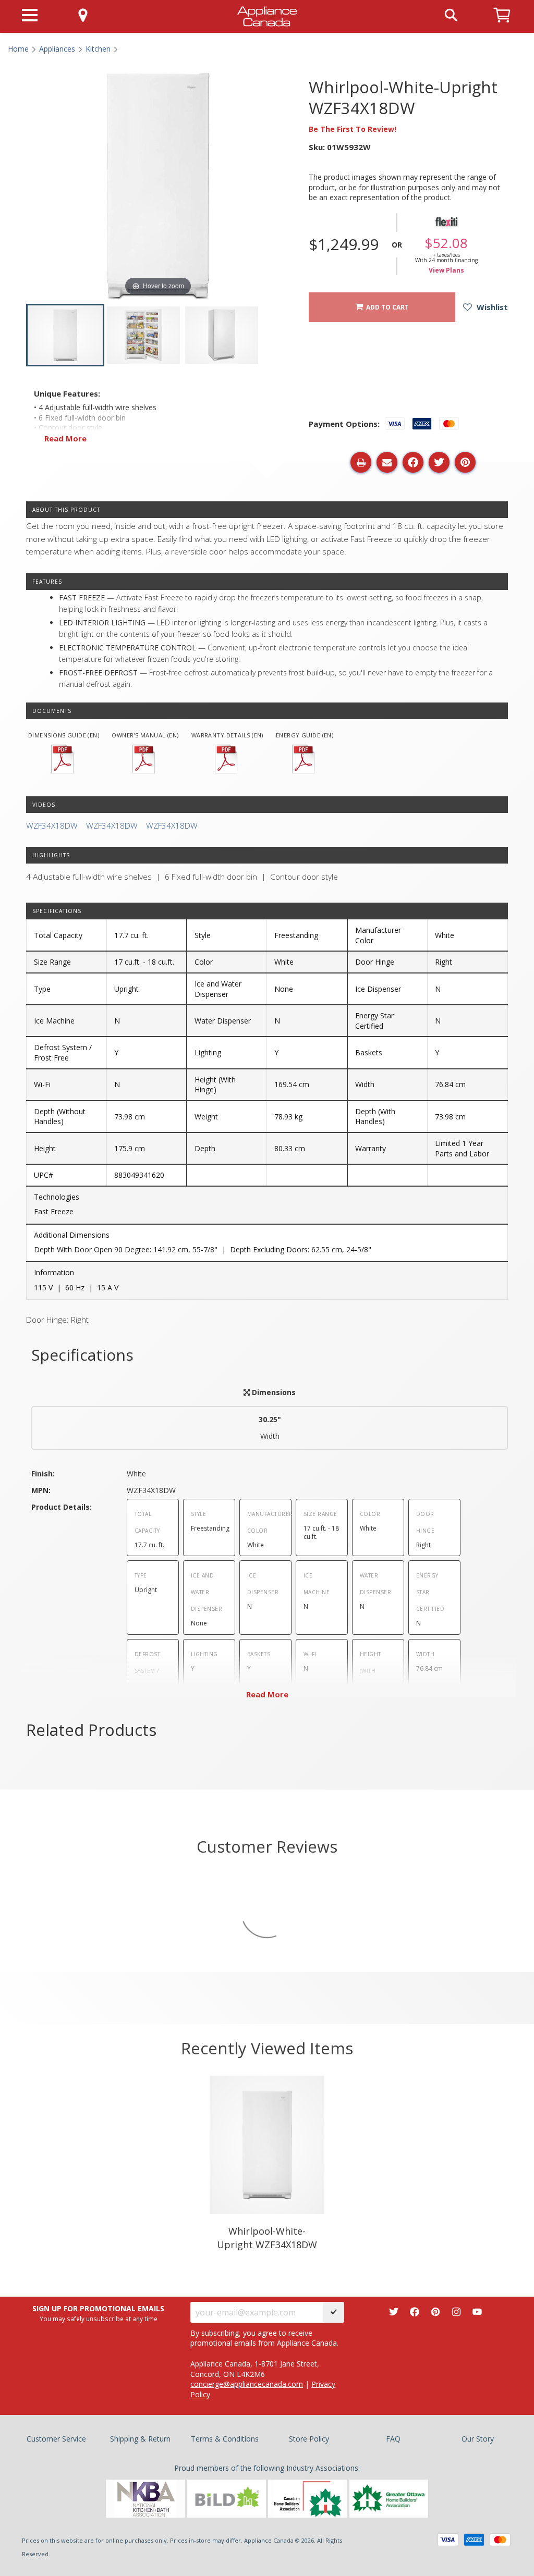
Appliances (57, 49)
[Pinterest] (435, 2312)
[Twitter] (394, 2312)
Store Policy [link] (309, 2439)
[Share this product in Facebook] (413, 462)
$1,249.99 (344, 244)
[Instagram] (456, 2312)
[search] (451, 14)
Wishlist (491, 307)
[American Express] (474, 2540)
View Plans (446, 270)
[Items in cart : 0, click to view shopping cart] (502, 27)
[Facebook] (415, 2312)
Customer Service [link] (56, 2439)
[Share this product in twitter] (439, 462)
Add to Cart (386, 307)
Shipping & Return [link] (140, 2439)
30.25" (270, 1428)
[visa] (448, 2540)
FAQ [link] (393, 2439)
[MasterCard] (500, 2540)
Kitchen (98, 49)
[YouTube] (477, 2312)
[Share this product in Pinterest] (465, 462)
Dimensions (273, 1392)
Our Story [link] (478, 2439)
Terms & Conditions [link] (225, 2439)
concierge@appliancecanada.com (247, 2384)
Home (18, 49)
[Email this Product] (387, 462)
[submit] (334, 2312)
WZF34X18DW (52, 826)
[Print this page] (361, 462)
